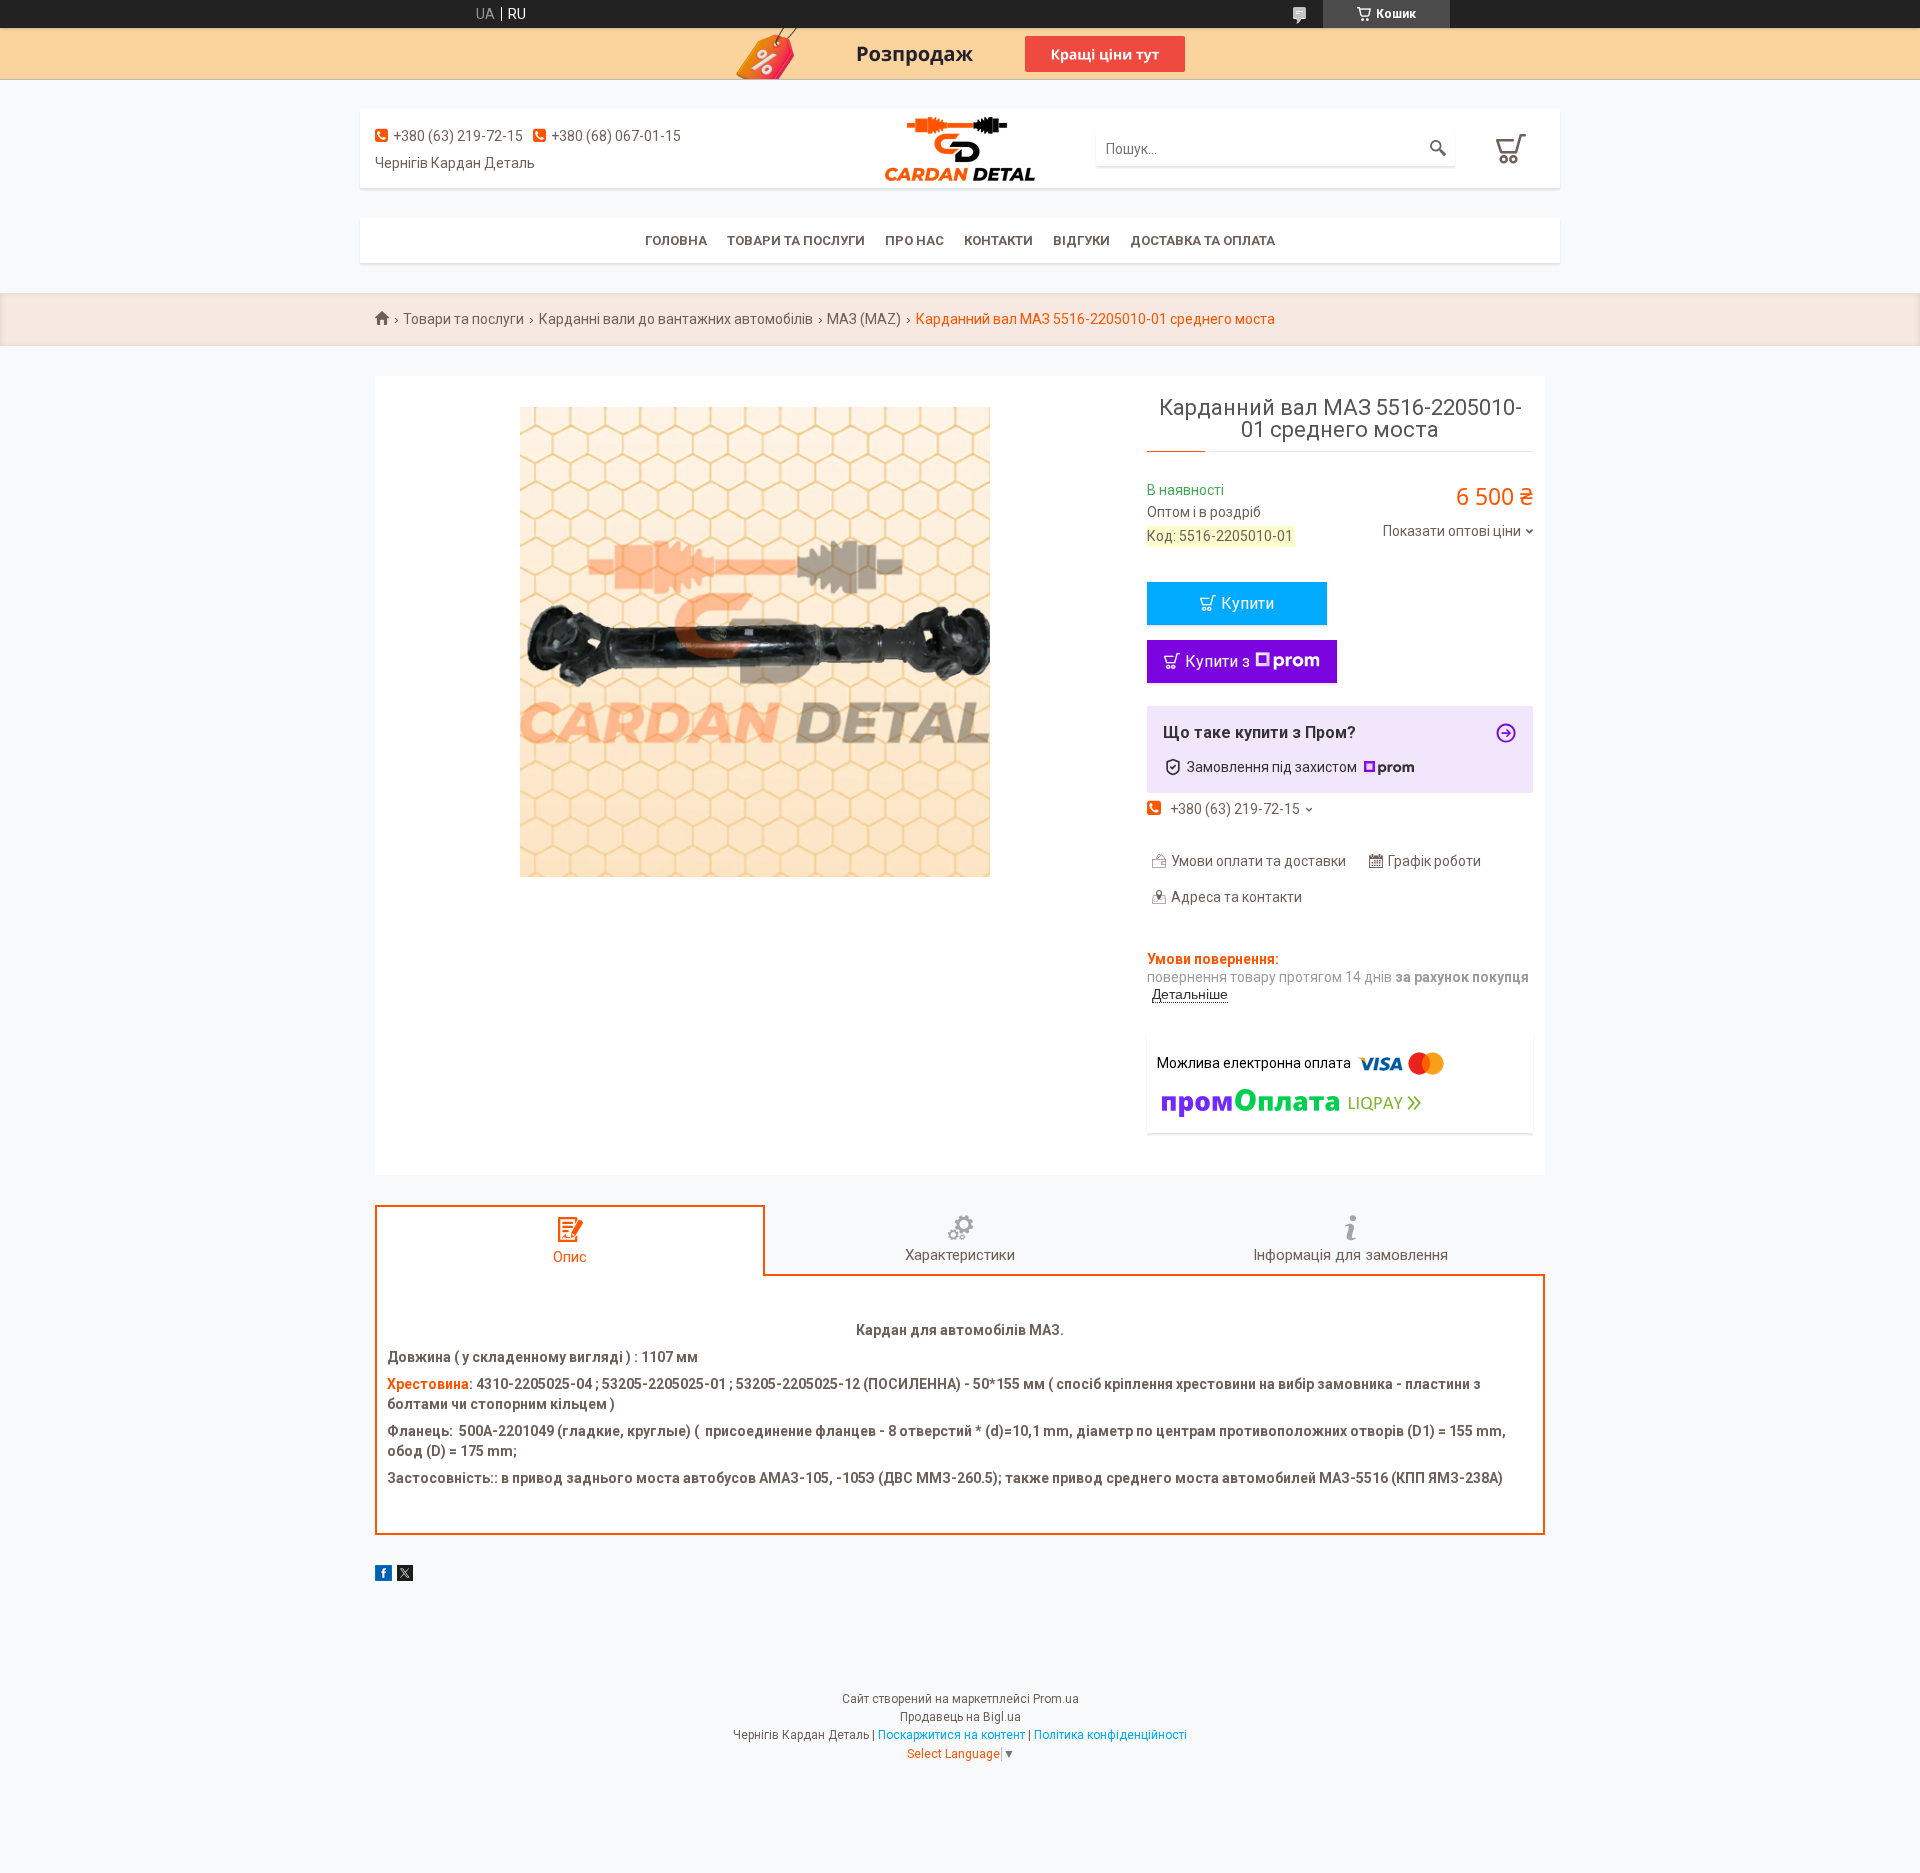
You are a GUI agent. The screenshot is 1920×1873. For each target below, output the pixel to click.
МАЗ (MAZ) (864, 319)
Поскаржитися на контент (951, 1735)
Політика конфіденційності (1110, 1735)
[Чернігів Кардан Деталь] (960, 148)
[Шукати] (1438, 149)
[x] (405, 1576)
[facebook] (383, 1576)
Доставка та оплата (1202, 240)
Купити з (1217, 661)
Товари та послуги (796, 240)
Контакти (998, 240)
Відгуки (1081, 240)
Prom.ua (1056, 1699)
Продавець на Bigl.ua (960, 1717)
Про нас (914, 240)
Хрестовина (428, 1384)
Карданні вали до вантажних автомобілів (676, 319)
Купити (1247, 603)
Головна (676, 240)
